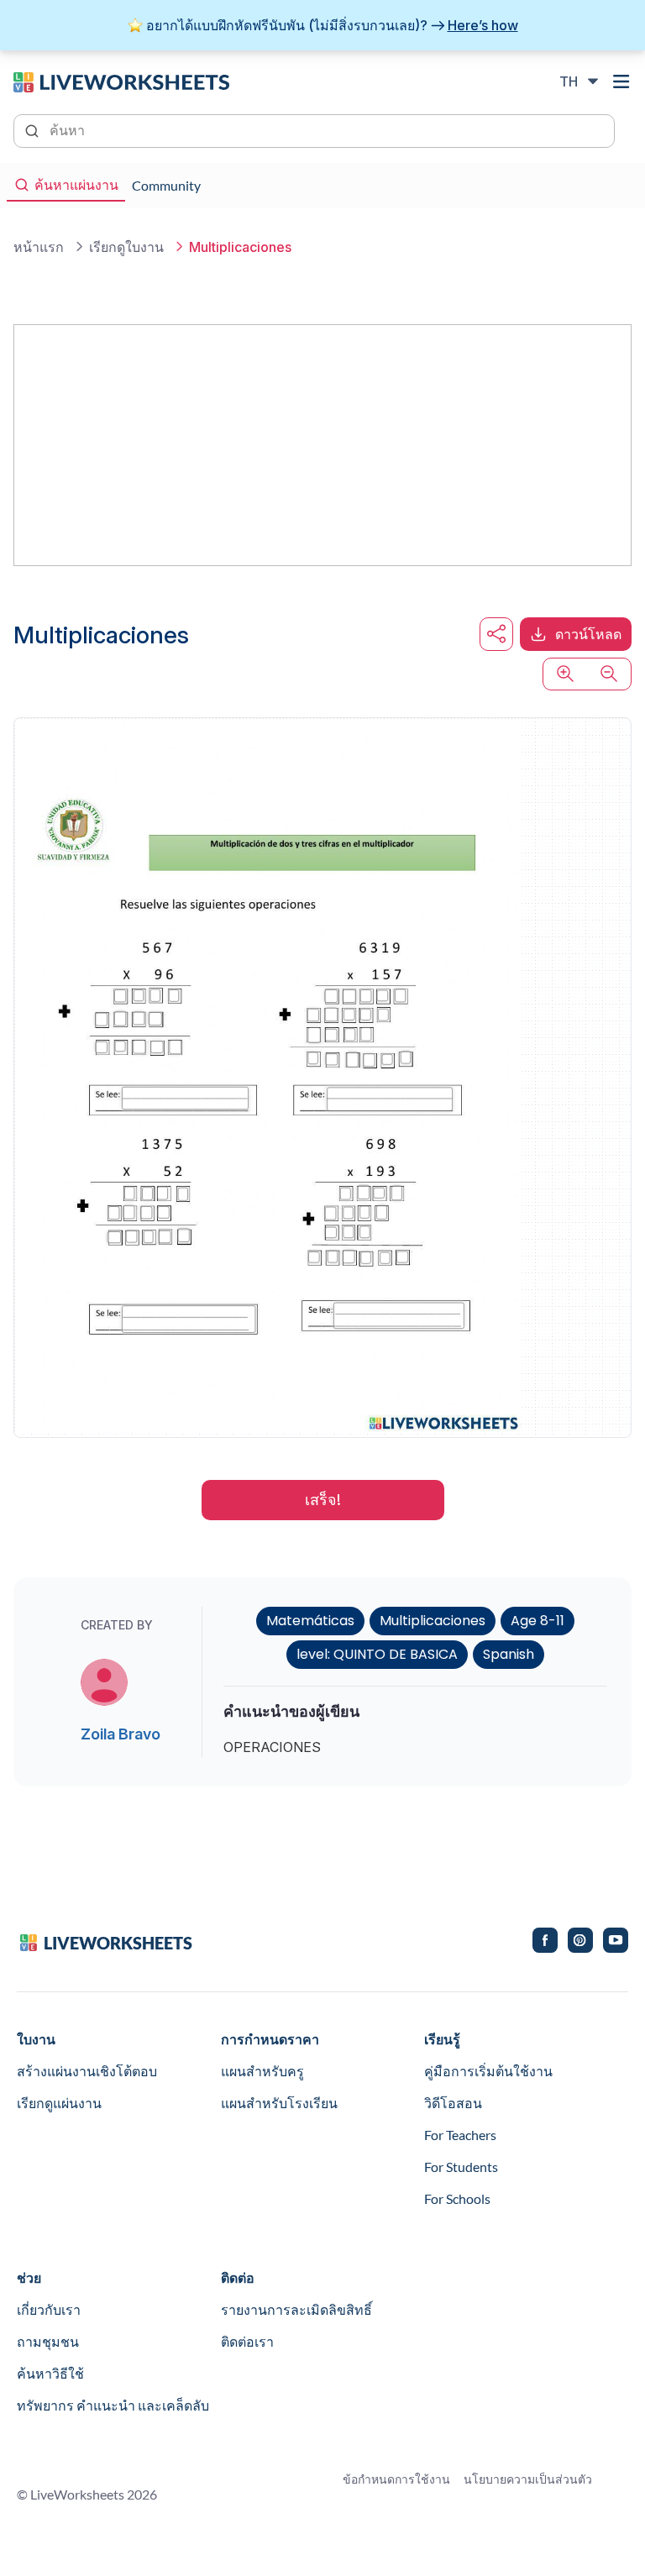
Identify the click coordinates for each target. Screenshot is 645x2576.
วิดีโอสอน (453, 2103)
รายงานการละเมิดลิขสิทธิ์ (296, 2309)
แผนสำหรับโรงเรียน (279, 2103)
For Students (461, 2167)
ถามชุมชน (48, 2341)
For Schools (457, 2198)
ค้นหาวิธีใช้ (50, 2373)
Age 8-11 (537, 1621)
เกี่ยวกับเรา (49, 2309)
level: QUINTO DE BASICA (377, 1654)
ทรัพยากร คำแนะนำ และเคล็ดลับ (113, 2405)
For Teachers (460, 2135)
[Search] (34, 129)
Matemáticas (310, 1621)
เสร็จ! (323, 1500)
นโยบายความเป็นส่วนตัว (528, 2479)
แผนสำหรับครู (262, 2071)
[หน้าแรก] (121, 81)
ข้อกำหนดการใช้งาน (396, 2479)
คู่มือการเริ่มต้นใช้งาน (488, 2071)
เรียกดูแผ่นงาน (59, 2103)
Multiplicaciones (433, 1621)
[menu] (621, 81)
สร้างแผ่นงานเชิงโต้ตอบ (87, 2071)
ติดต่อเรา (247, 2341)
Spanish (509, 1654)
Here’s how (483, 25)
